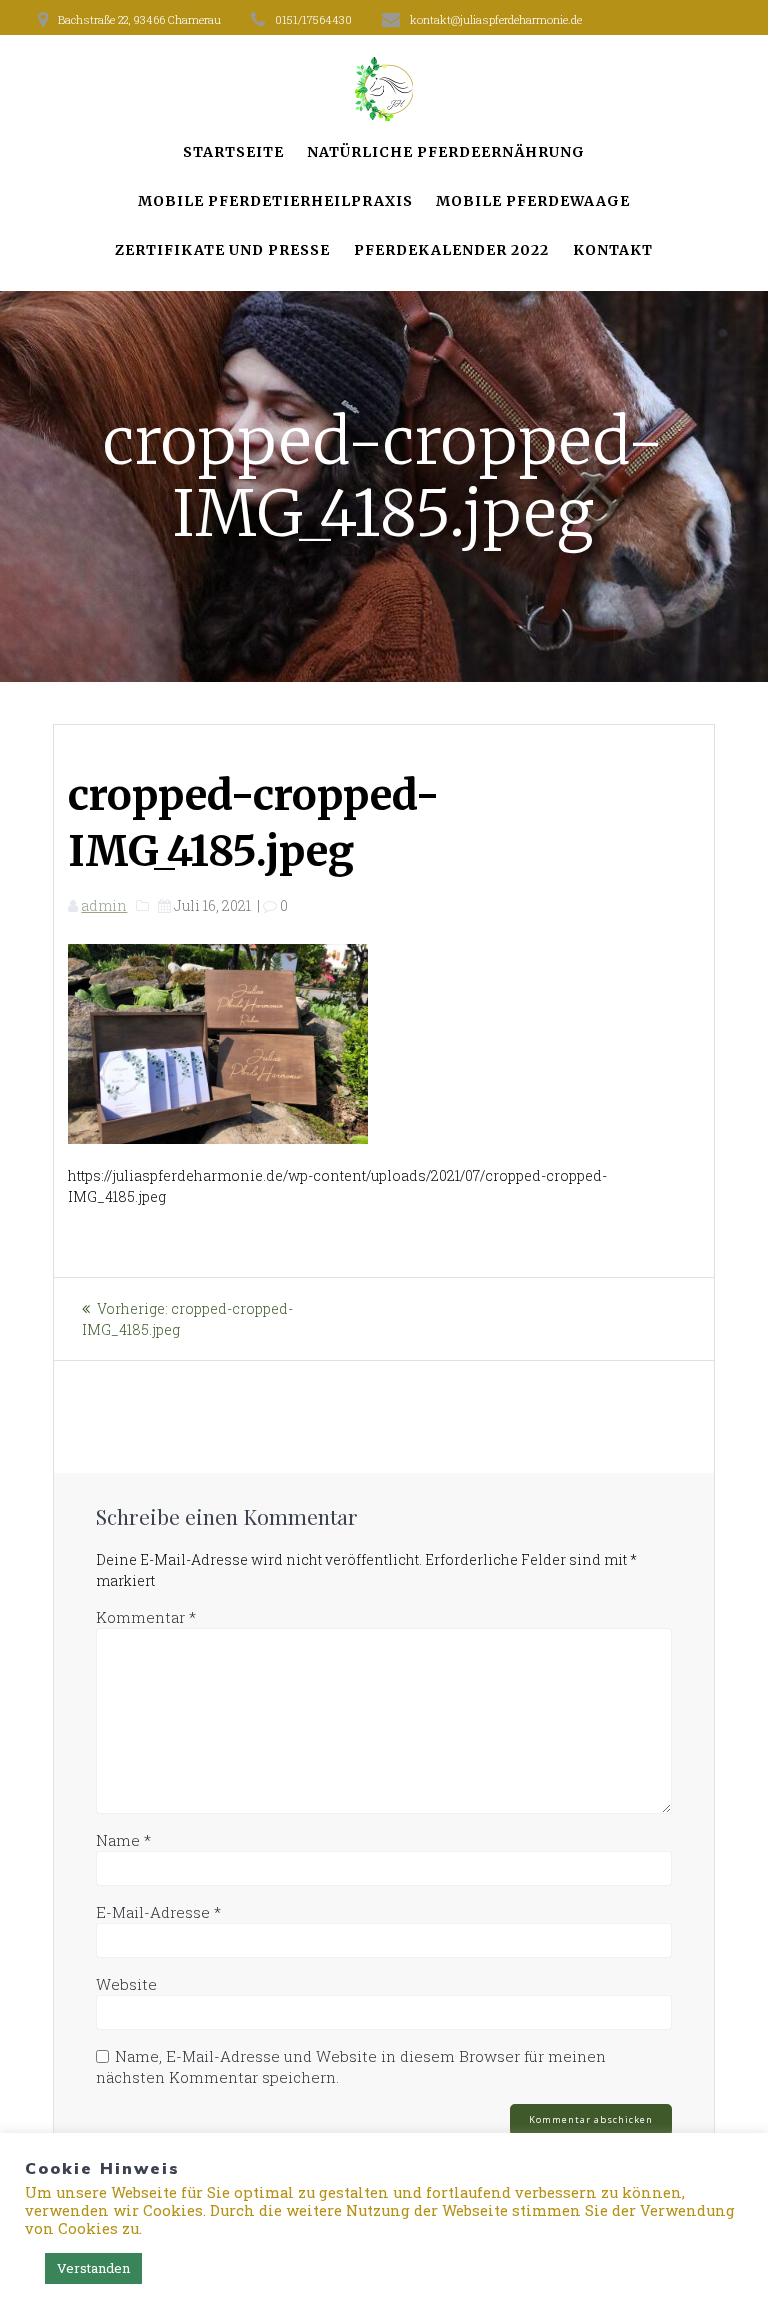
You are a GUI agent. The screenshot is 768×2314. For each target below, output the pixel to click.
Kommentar (146, 1617)
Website (126, 1984)
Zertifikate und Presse (222, 250)
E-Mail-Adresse (158, 1912)
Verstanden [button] (93, 2268)
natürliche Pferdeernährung (446, 152)
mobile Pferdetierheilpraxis (275, 201)
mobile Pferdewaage (533, 201)
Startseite (233, 152)
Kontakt (613, 250)
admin (104, 905)
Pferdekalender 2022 (451, 250)
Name (123, 1840)
